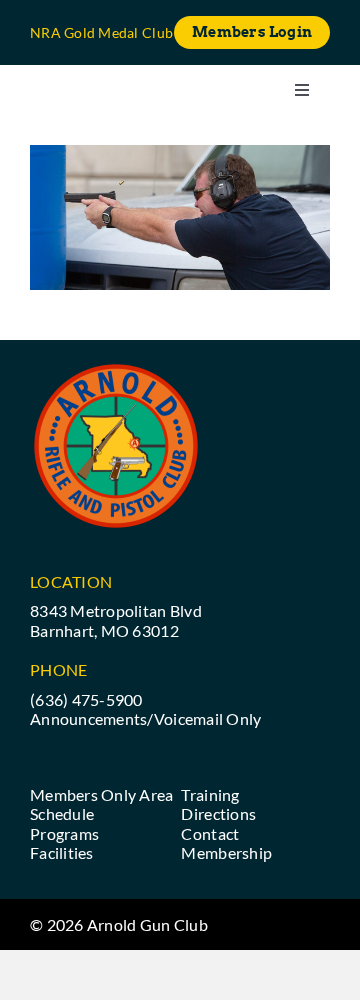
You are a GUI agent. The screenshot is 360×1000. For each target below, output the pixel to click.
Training (210, 794)
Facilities (62, 852)
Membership (226, 852)
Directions (218, 813)
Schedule (62, 813)
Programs (64, 833)
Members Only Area (102, 794)
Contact (210, 833)
